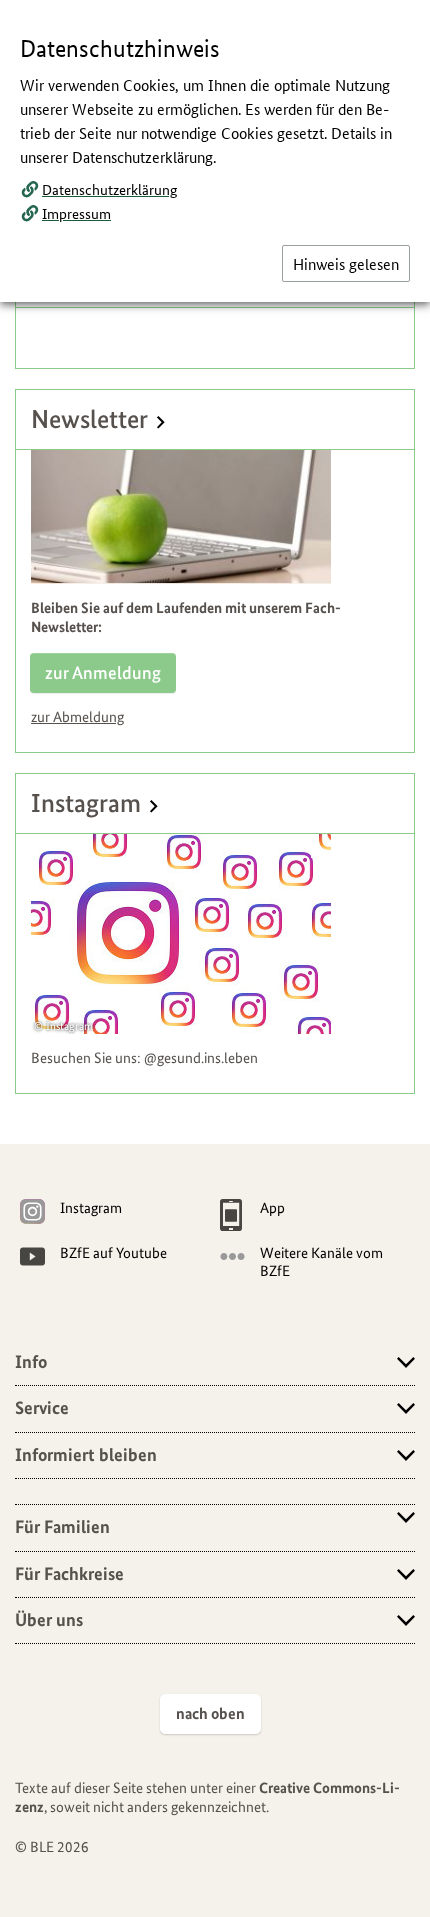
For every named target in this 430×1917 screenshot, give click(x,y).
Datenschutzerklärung (109, 189)
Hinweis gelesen (346, 263)
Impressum (76, 213)
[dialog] (215, 958)
